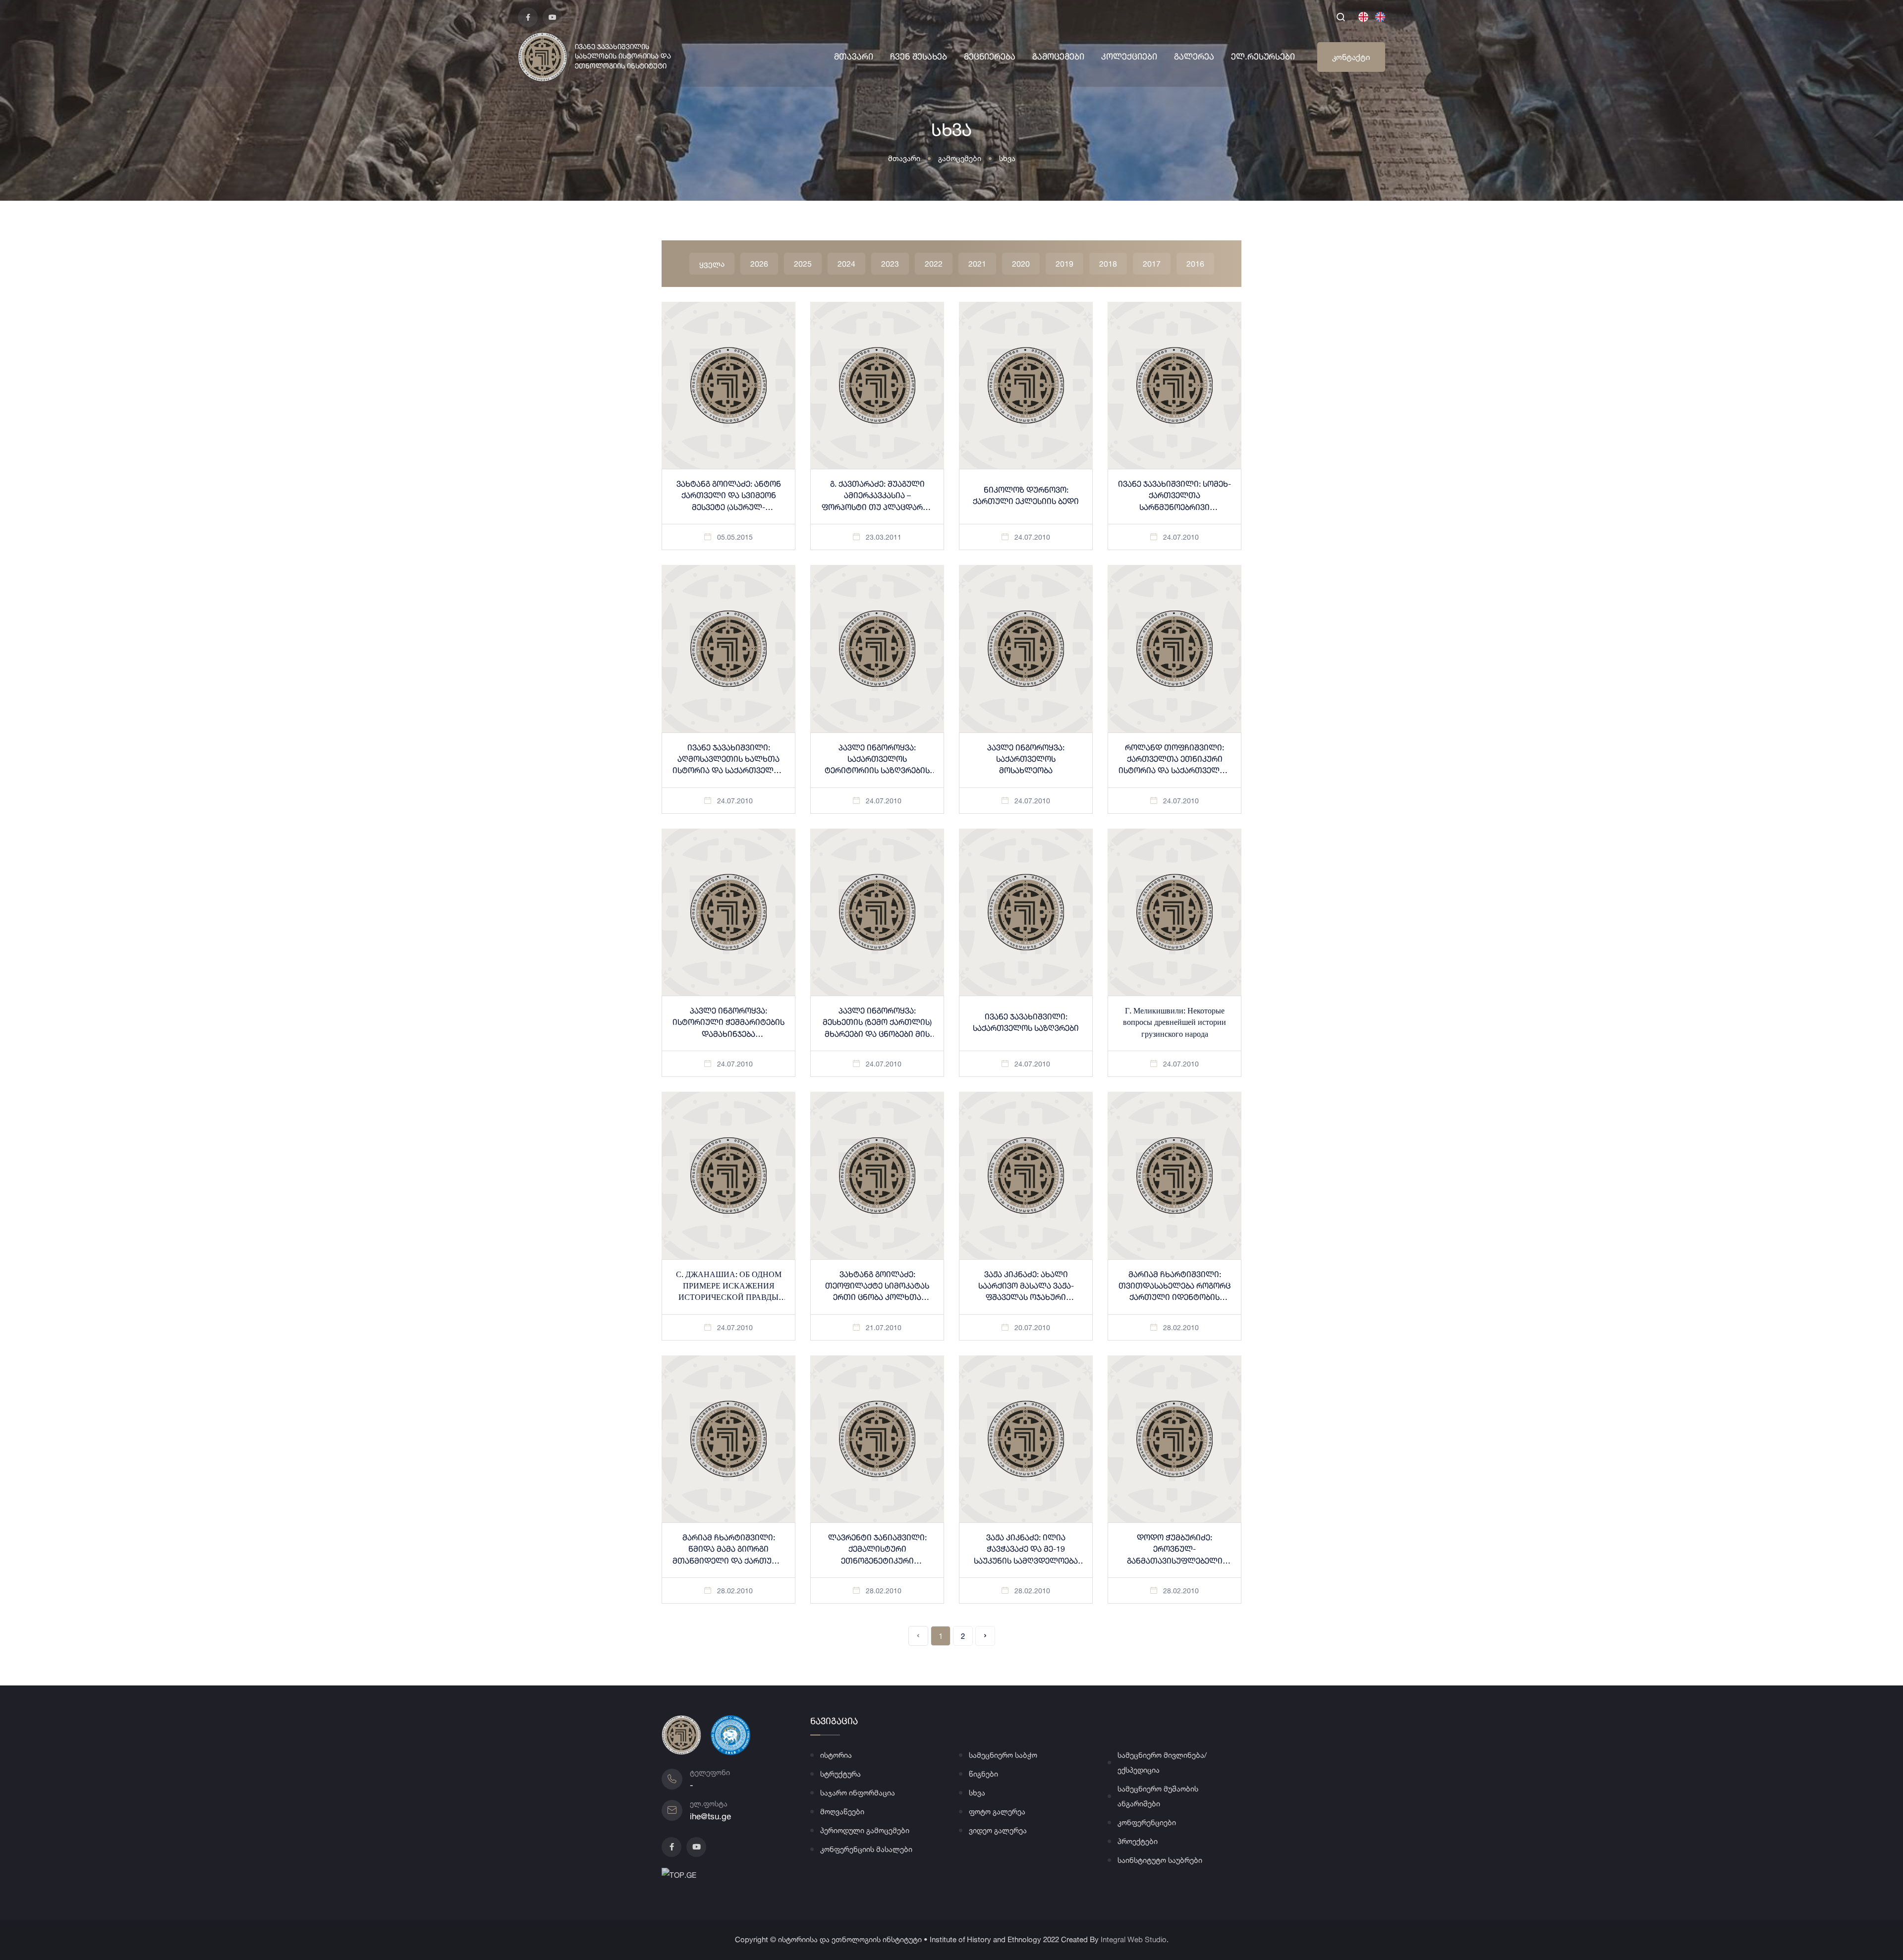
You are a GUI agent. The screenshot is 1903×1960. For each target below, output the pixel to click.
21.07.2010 (884, 1327)
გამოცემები (1058, 57)
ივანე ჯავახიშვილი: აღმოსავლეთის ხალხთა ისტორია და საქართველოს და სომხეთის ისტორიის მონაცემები (728, 771)
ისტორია (836, 1755)
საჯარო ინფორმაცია (858, 1793)
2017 (1152, 264)
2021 (977, 264)
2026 (759, 264)
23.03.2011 (884, 537)
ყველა (712, 264)
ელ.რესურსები (1263, 57)
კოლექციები (1129, 57)
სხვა (1007, 158)
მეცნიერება (990, 57)
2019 (1064, 264)
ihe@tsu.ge (710, 1816)
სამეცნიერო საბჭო (1003, 1755)
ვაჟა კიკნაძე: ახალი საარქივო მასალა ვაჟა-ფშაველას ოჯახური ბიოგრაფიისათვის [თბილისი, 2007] (1026, 1298)
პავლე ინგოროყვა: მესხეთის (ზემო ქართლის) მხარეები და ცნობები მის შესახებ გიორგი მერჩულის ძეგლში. (877, 1035)
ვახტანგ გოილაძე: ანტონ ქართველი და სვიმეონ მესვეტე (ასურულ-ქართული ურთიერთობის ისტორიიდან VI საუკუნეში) (729, 508)
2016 (1195, 264)
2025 (803, 264)
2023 (890, 264)
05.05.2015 (735, 537)
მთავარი (854, 57)
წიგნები (983, 1774)
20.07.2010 (1032, 1327)
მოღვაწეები (842, 1812)
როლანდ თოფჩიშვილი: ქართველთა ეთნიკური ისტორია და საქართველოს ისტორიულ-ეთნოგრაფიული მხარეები (1175, 771)
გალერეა (1194, 57)
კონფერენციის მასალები (866, 1849)
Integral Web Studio (1134, 1939)
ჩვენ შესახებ (919, 57)
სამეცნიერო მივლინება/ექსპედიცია (1162, 1763)
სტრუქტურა (840, 1774)
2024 (846, 264)
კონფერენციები (1147, 1822)
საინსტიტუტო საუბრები (1160, 1860)
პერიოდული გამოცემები (865, 1830)
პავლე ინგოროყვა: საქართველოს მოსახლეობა (1026, 760)
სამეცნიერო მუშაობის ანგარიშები (1158, 1796)
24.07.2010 (1032, 537)
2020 (1021, 264)
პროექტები (1138, 1841)
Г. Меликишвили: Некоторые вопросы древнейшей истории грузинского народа (1175, 1023)
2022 (934, 264)
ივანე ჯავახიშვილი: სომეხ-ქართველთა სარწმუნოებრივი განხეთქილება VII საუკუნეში (1175, 508)
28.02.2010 (1181, 1327)
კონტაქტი (1351, 57)
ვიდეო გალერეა (998, 1830)
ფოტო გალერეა (997, 1812)
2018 (1108, 264)
